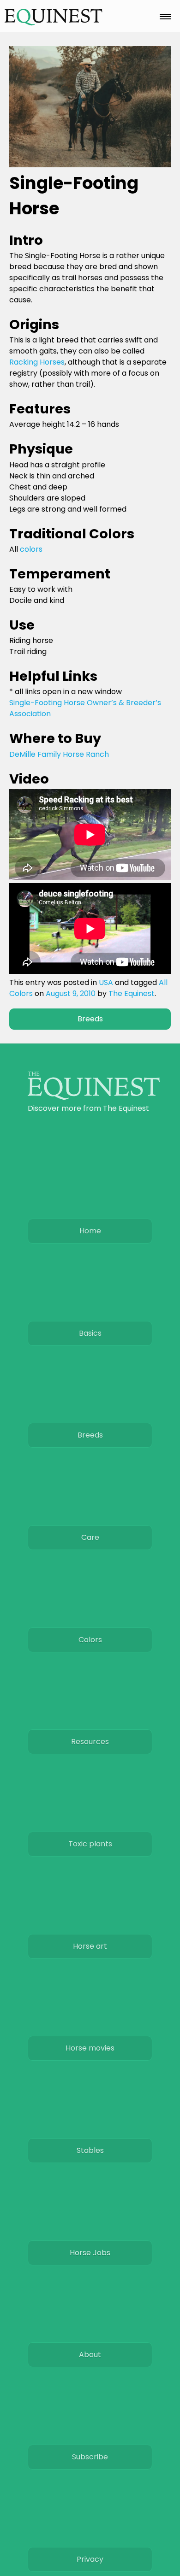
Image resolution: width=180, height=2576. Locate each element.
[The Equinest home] (94, 1097)
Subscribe (90, 2457)
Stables (90, 2150)
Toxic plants (90, 1844)
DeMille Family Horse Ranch (59, 754)
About (90, 2355)
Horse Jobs (90, 2253)
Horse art (90, 1946)
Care (90, 1537)
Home (90, 1231)
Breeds (90, 1019)
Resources (90, 1742)
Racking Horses (37, 362)
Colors (90, 1640)
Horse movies (90, 2048)
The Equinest (132, 993)
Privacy (90, 2559)
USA (106, 982)
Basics (90, 1333)
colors (31, 549)
